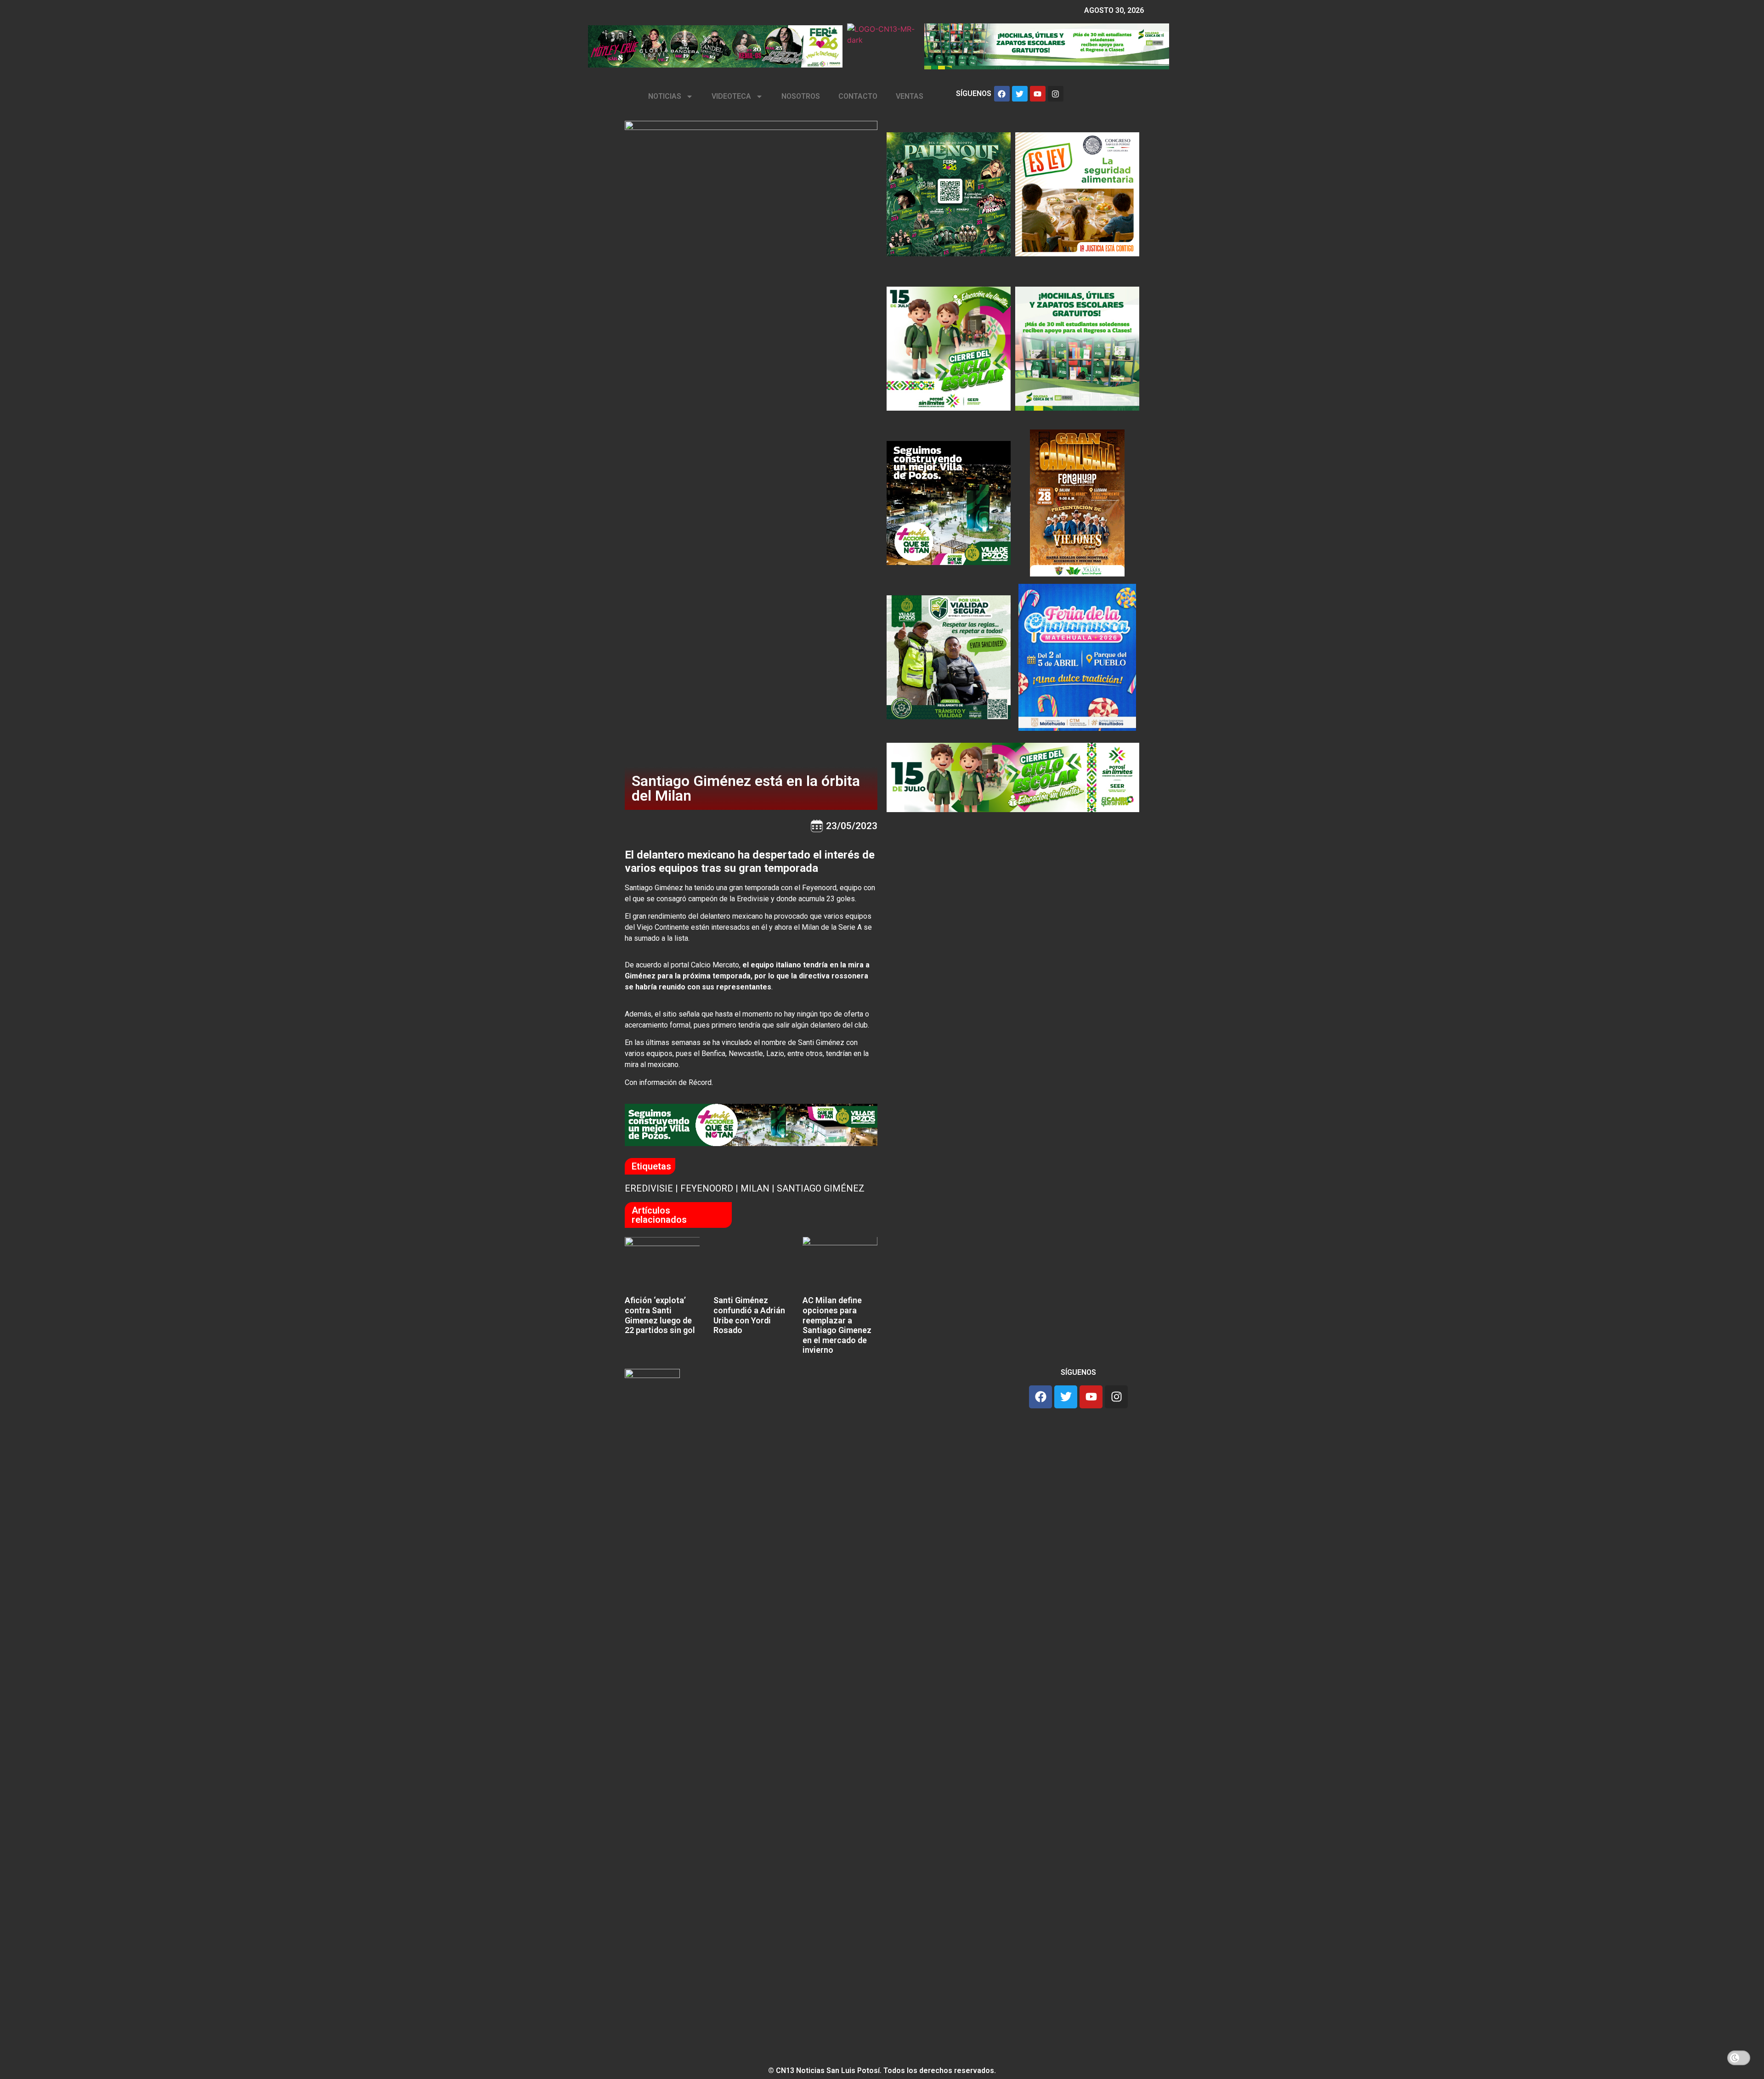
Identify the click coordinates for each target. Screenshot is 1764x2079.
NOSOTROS (801, 96)
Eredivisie (649, 1188)
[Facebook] (1002, 94)
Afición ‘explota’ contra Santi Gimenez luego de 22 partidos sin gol (660, 1315)
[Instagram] (1056, 94)
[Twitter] (1020, 94)
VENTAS (910, 96)
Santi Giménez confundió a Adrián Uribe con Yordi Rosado (749, 1315)
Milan (755, 1188)
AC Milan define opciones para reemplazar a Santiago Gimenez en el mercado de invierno (837, 1325)
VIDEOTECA (731, 96)
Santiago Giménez (821, 1188)
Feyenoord (707, 1188)
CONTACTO (858, 96)
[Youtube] (1038, 94)
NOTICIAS (665, 96)
